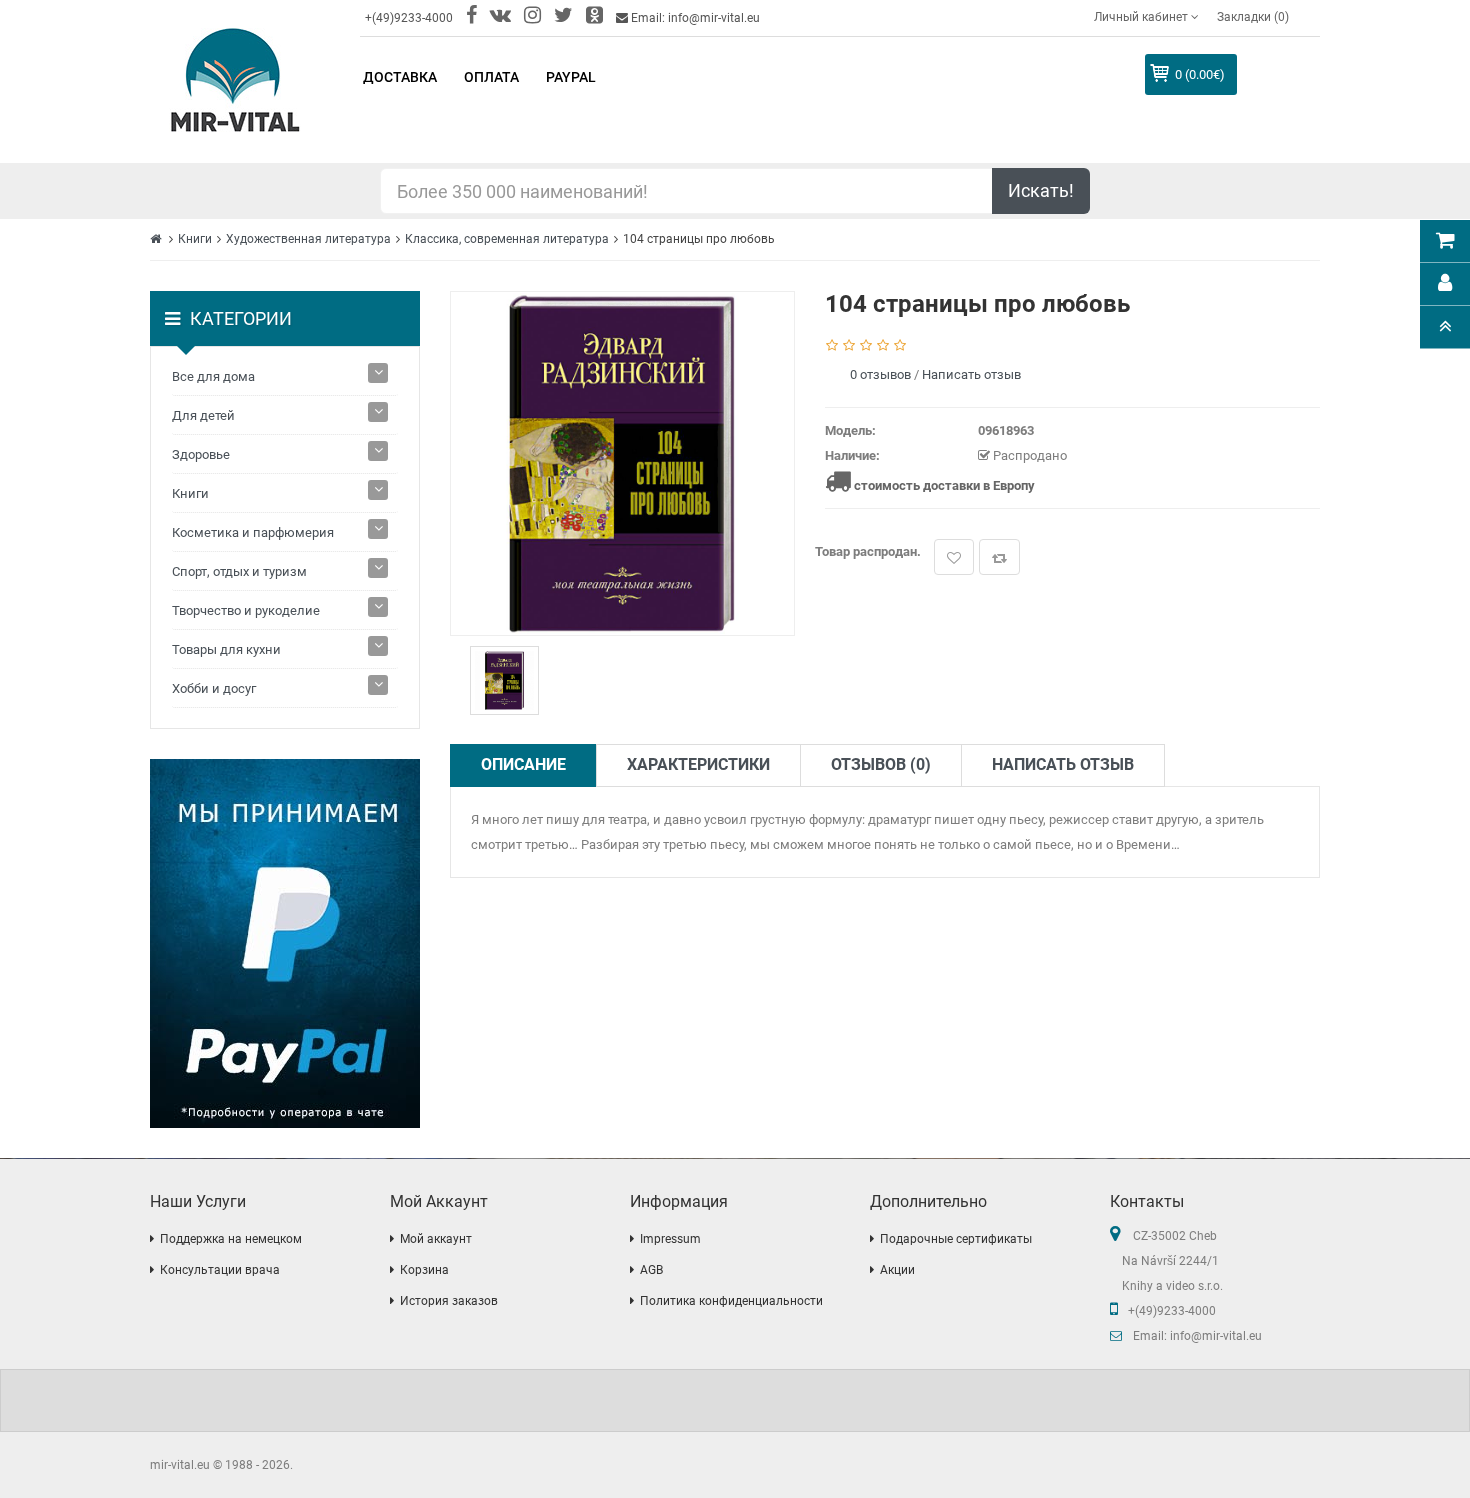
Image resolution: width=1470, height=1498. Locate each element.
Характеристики (698, 764)
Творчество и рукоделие (246, 610)
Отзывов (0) (881, 764)
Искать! (1041, 190)
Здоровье (201, 454)
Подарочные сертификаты (956, 1239)
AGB (651, 1270)
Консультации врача (220, 1270)
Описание (523, 764)
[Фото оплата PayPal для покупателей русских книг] (285, 943)
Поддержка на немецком (231, 1239)
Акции (897, 1270)
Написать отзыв (971, 374)
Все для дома (213, 376)
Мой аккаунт (436, 1239)
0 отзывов (880, 374)
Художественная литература (308, 239)
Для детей (203, 415)
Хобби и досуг (214, 688)
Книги (195, 239)
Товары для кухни (226, 649)
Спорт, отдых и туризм (239, 571)
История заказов (449, 1301)
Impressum (670, 1239)
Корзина (424, 1270)
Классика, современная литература (507, 239)
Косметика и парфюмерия (253, 532)
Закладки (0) (1253, 17)
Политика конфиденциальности (731, 1301)
